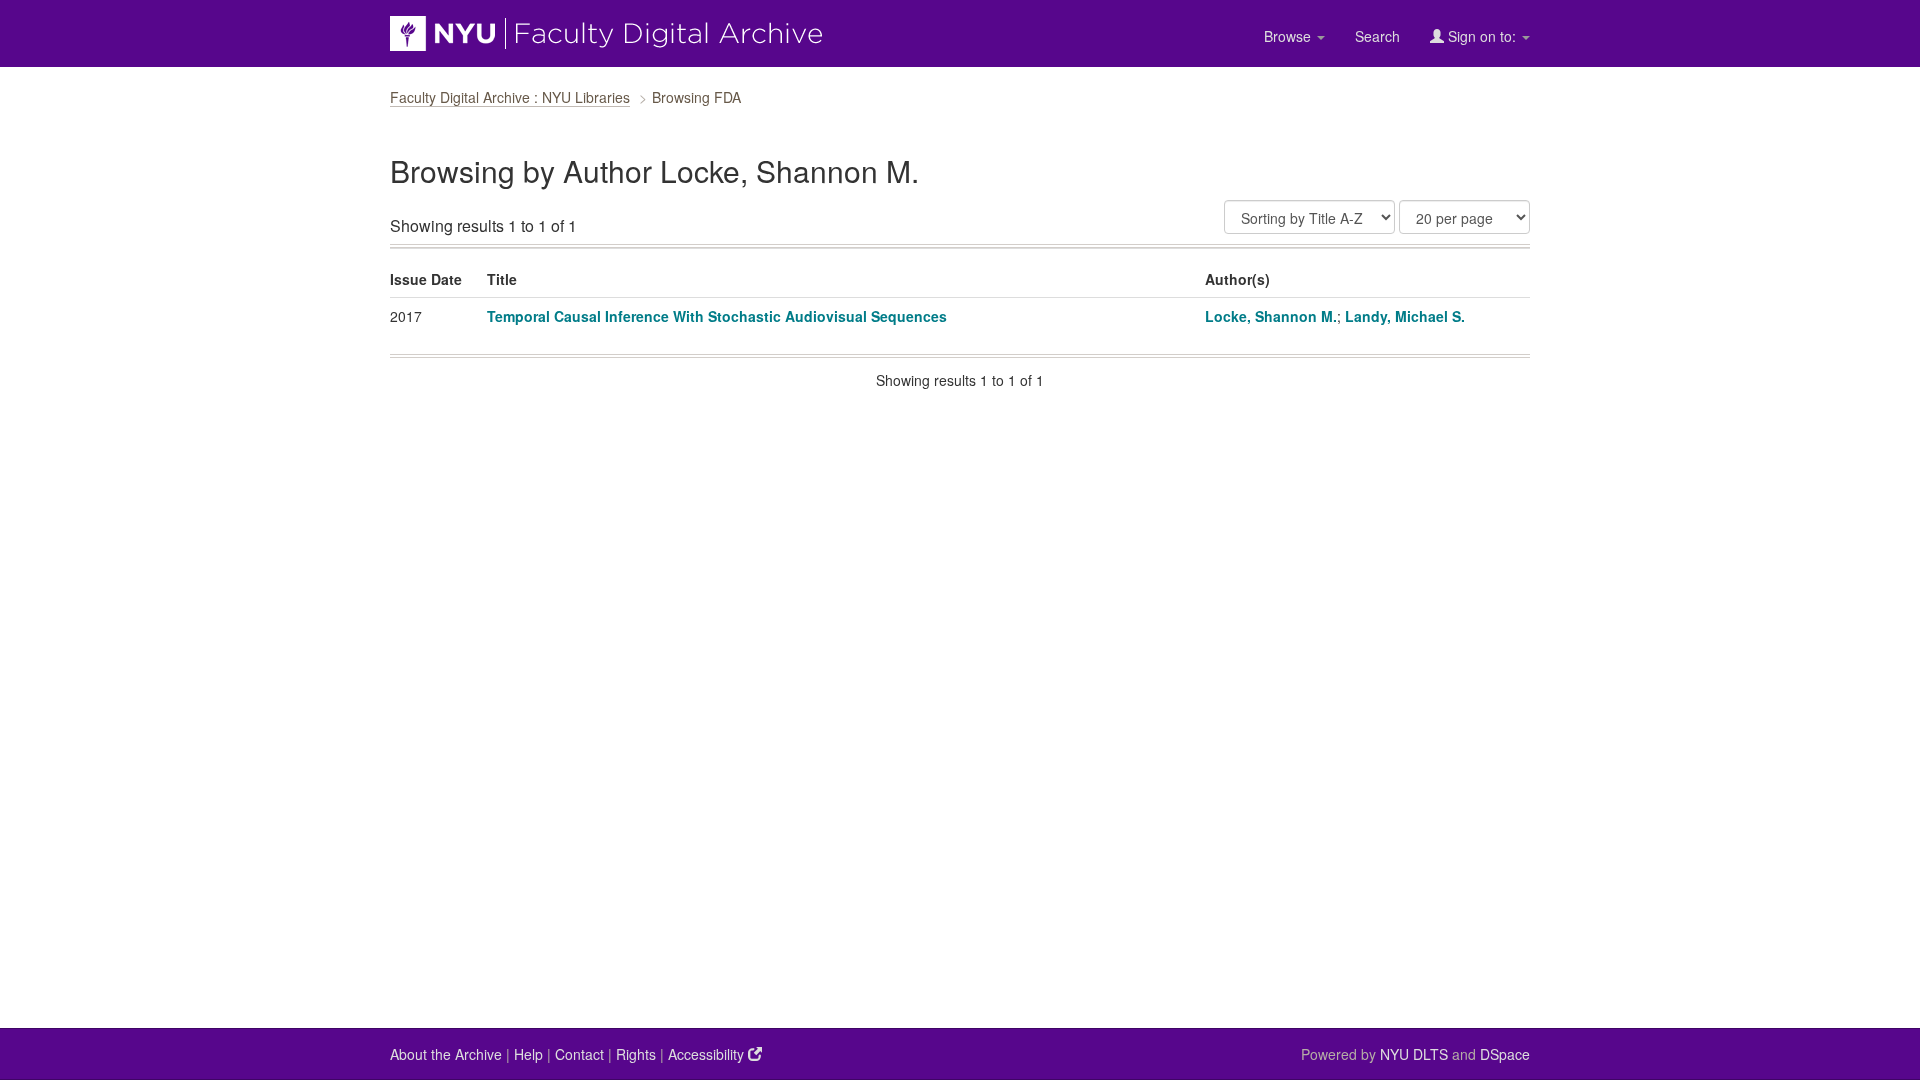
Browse (1289, 36)
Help (528, 1054)
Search (1377, 36)
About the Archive (446, 1054)
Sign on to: (1482, 36)
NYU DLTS (1414, 1054)
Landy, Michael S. (1405, 316)
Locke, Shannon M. (1271, 316)
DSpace (1505, 1054)
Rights (636, 1054)
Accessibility (708, 1054)
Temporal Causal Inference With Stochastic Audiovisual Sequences (717, 316)
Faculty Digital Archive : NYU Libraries (510, 97)
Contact (579, 1054)
